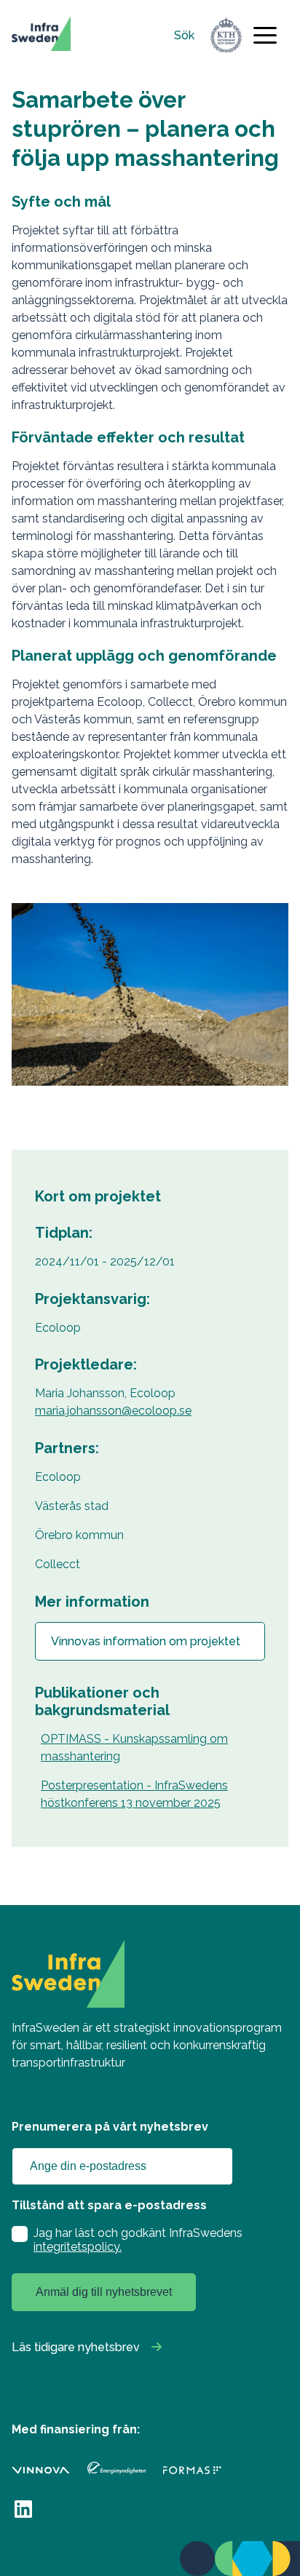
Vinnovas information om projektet (146, 1641)
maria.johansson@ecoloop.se (113, 1411)
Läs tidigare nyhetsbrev (76, 2347)
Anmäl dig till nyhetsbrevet (104, 2292)
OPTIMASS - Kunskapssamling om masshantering (134, 1748)
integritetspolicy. (78, 2247)
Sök (184, 35)
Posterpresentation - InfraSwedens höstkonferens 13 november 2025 (134, 1794)
